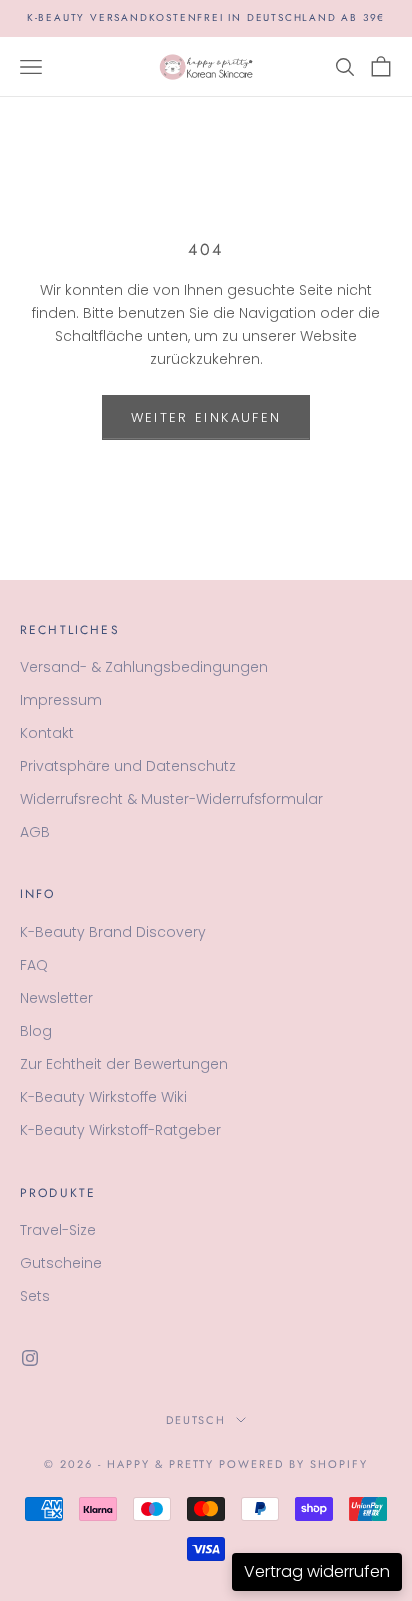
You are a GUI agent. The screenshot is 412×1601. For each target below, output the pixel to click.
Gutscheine (61, 1263)
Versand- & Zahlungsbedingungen (144, 667)
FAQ (34, 965)
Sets (35, 1296)
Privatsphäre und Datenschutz (128, 766)
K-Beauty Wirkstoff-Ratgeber (120, 1130)
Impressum (61, 700)
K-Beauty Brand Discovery (113, 932)
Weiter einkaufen (206, 417)
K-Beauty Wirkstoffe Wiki (103, 1097)
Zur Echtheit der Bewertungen (124, 1064)
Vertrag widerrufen (317, 1571)
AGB (35, 832)
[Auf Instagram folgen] (30, 1358)
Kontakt (47, 733)
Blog (36, 1031)
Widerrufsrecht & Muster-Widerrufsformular (171, 799)
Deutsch (196, 1420)
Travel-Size (58, 1230)
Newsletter (56, 998)
